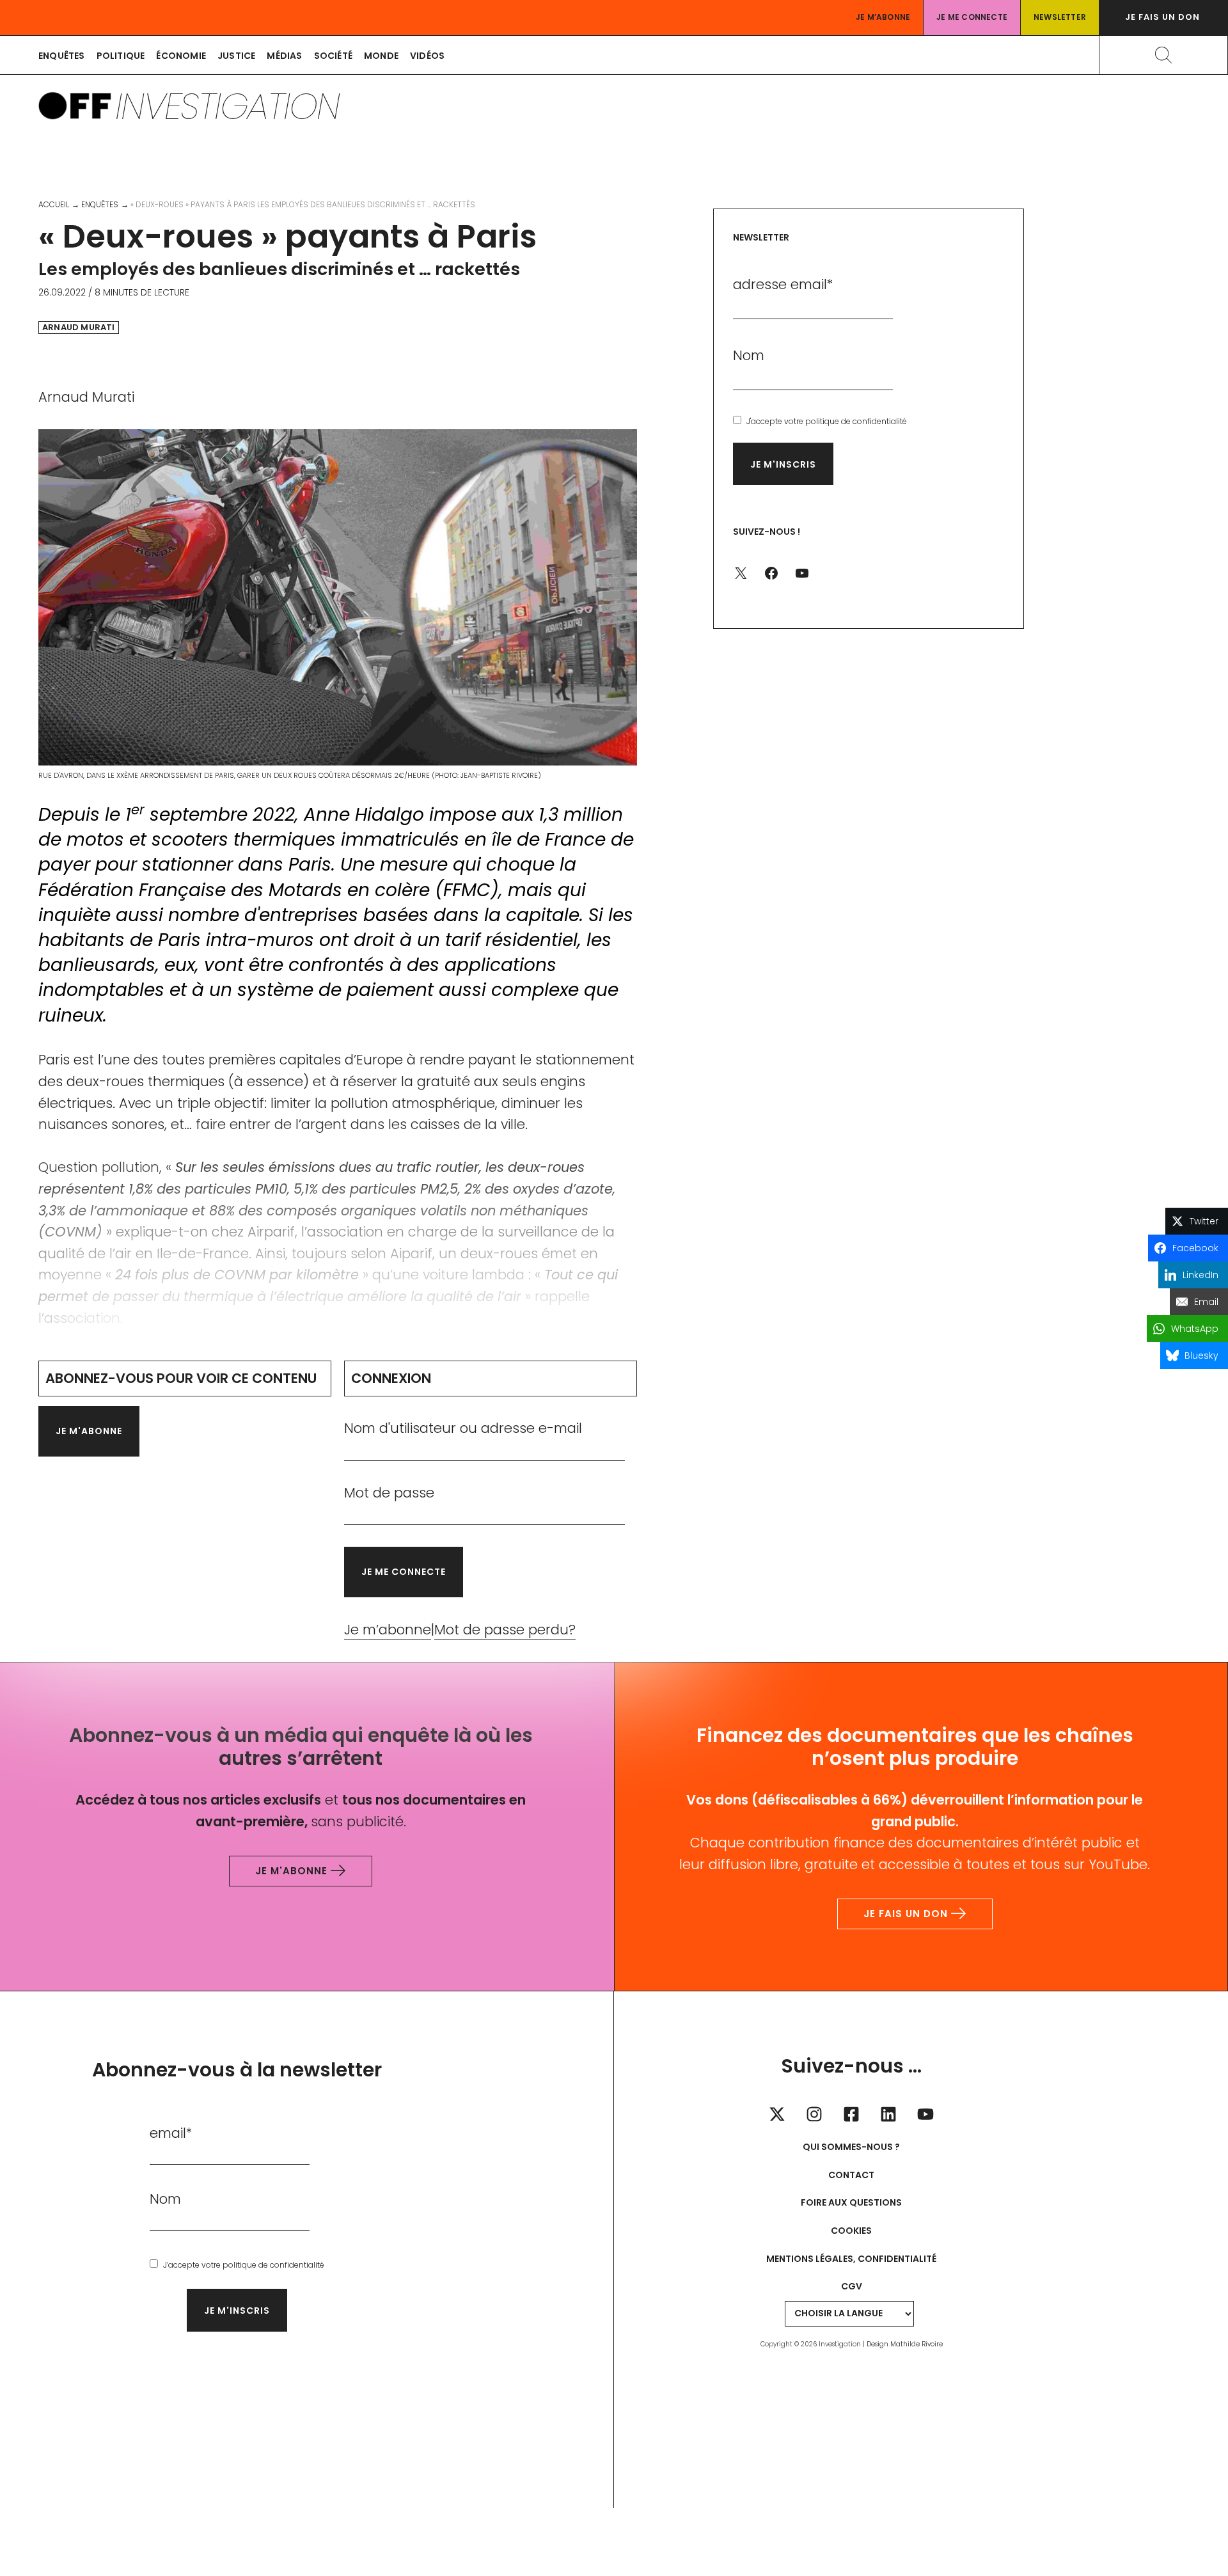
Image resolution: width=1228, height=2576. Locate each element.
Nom (749, 355)
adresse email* (783, 284)
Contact (851, 2175)
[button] (1163, 18)
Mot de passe (389, 1493)
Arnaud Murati (79, 328)
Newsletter (1060, 17)
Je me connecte (972, 17)
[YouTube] (925, 2114)
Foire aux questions (851, 2202)
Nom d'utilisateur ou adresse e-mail (463, 1428)
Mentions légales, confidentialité (851, 2259)
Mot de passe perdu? (505, 1630)
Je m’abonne (883, 17)
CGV (852, 2286)
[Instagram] (814, 2114)
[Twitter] (777, 2114)
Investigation (227, 106)
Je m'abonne (89, 1431)
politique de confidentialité (856, 421)
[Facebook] (851, 2114)
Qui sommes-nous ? (851, 2147)
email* (171, 2133)
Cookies (851, 2231)
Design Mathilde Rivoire (905, 2344)
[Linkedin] (888, 2114)
